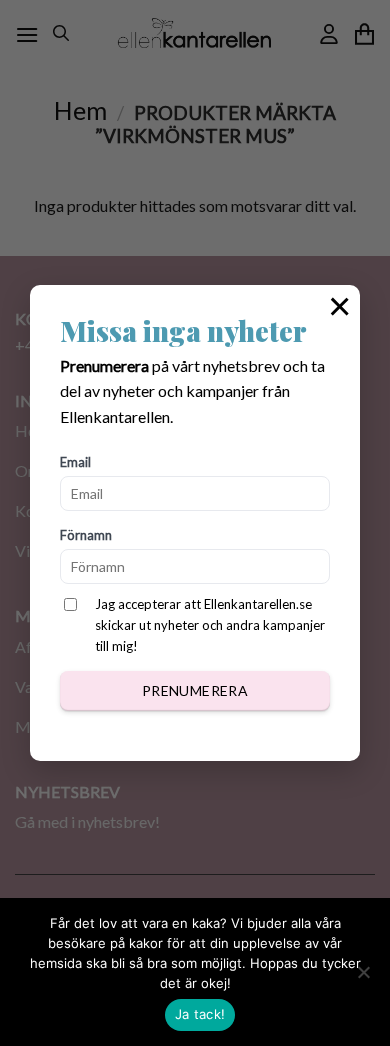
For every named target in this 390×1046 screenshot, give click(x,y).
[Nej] (363, 978)
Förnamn (86, 535)
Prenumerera (195, 690)
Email (75, 462)
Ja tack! (200, 1014)
